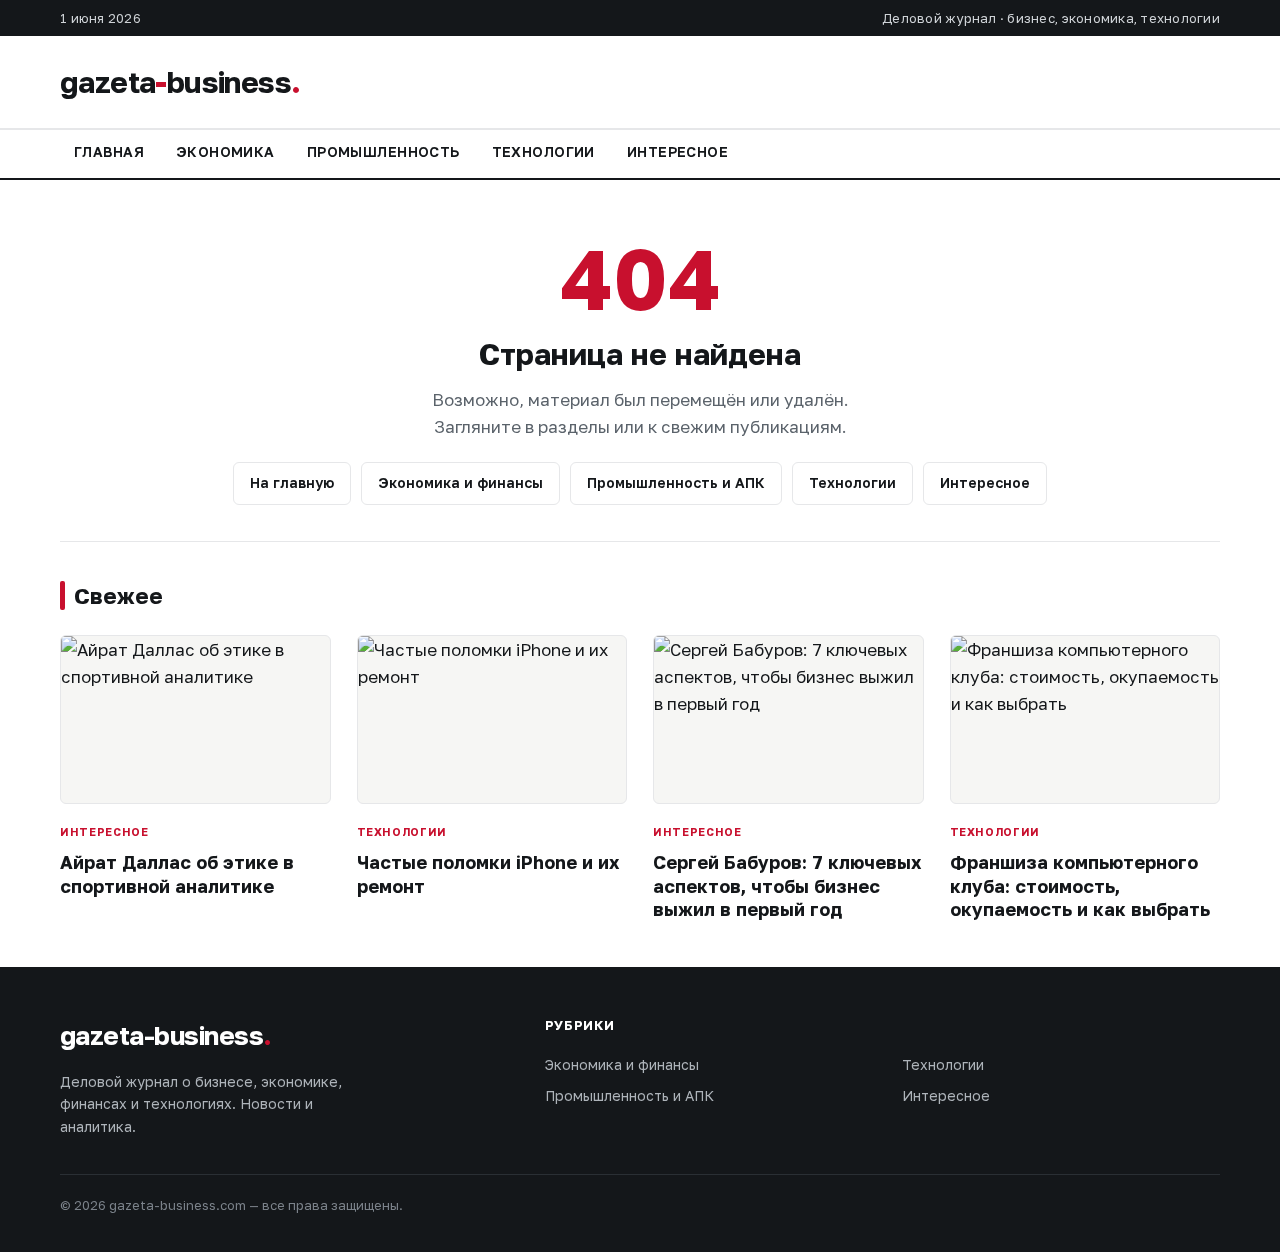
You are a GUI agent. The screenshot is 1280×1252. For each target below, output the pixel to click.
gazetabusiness (180, 82)
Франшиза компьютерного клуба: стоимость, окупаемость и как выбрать (1080, 885)
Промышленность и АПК (676, 482)
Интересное (677, 151)
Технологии (543, 151)
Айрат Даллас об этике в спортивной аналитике (177, 873)
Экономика (225, 151)
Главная (109, 151)
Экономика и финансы (460, 482)
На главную (292, 482)
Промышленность (383, 151)
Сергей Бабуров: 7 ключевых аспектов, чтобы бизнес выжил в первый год (787, 885)
